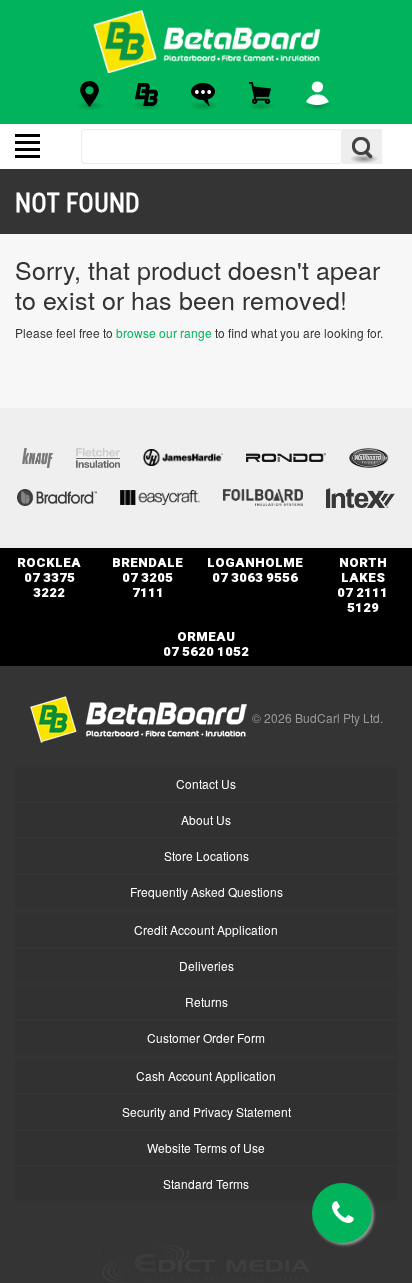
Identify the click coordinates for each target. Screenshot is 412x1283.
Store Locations (206, 855)
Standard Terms (206, 1183)
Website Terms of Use (206, 1147)
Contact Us (206, 783)
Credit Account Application (206, 929)
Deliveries (206, 965)
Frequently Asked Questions (206, 891)
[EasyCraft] (160, 495)
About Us (206, 819)
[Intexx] (360, 495)
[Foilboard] (263, 495)
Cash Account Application (206, 1075)
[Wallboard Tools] (369, 455)
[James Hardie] (183, 455)
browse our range (164, 332)
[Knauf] (37, 455)
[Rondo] (286, 455)
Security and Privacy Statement (206, 1111)
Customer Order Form (206, 1037)
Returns (206, 1001)
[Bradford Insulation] (57, 495)
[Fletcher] (98, 455)
